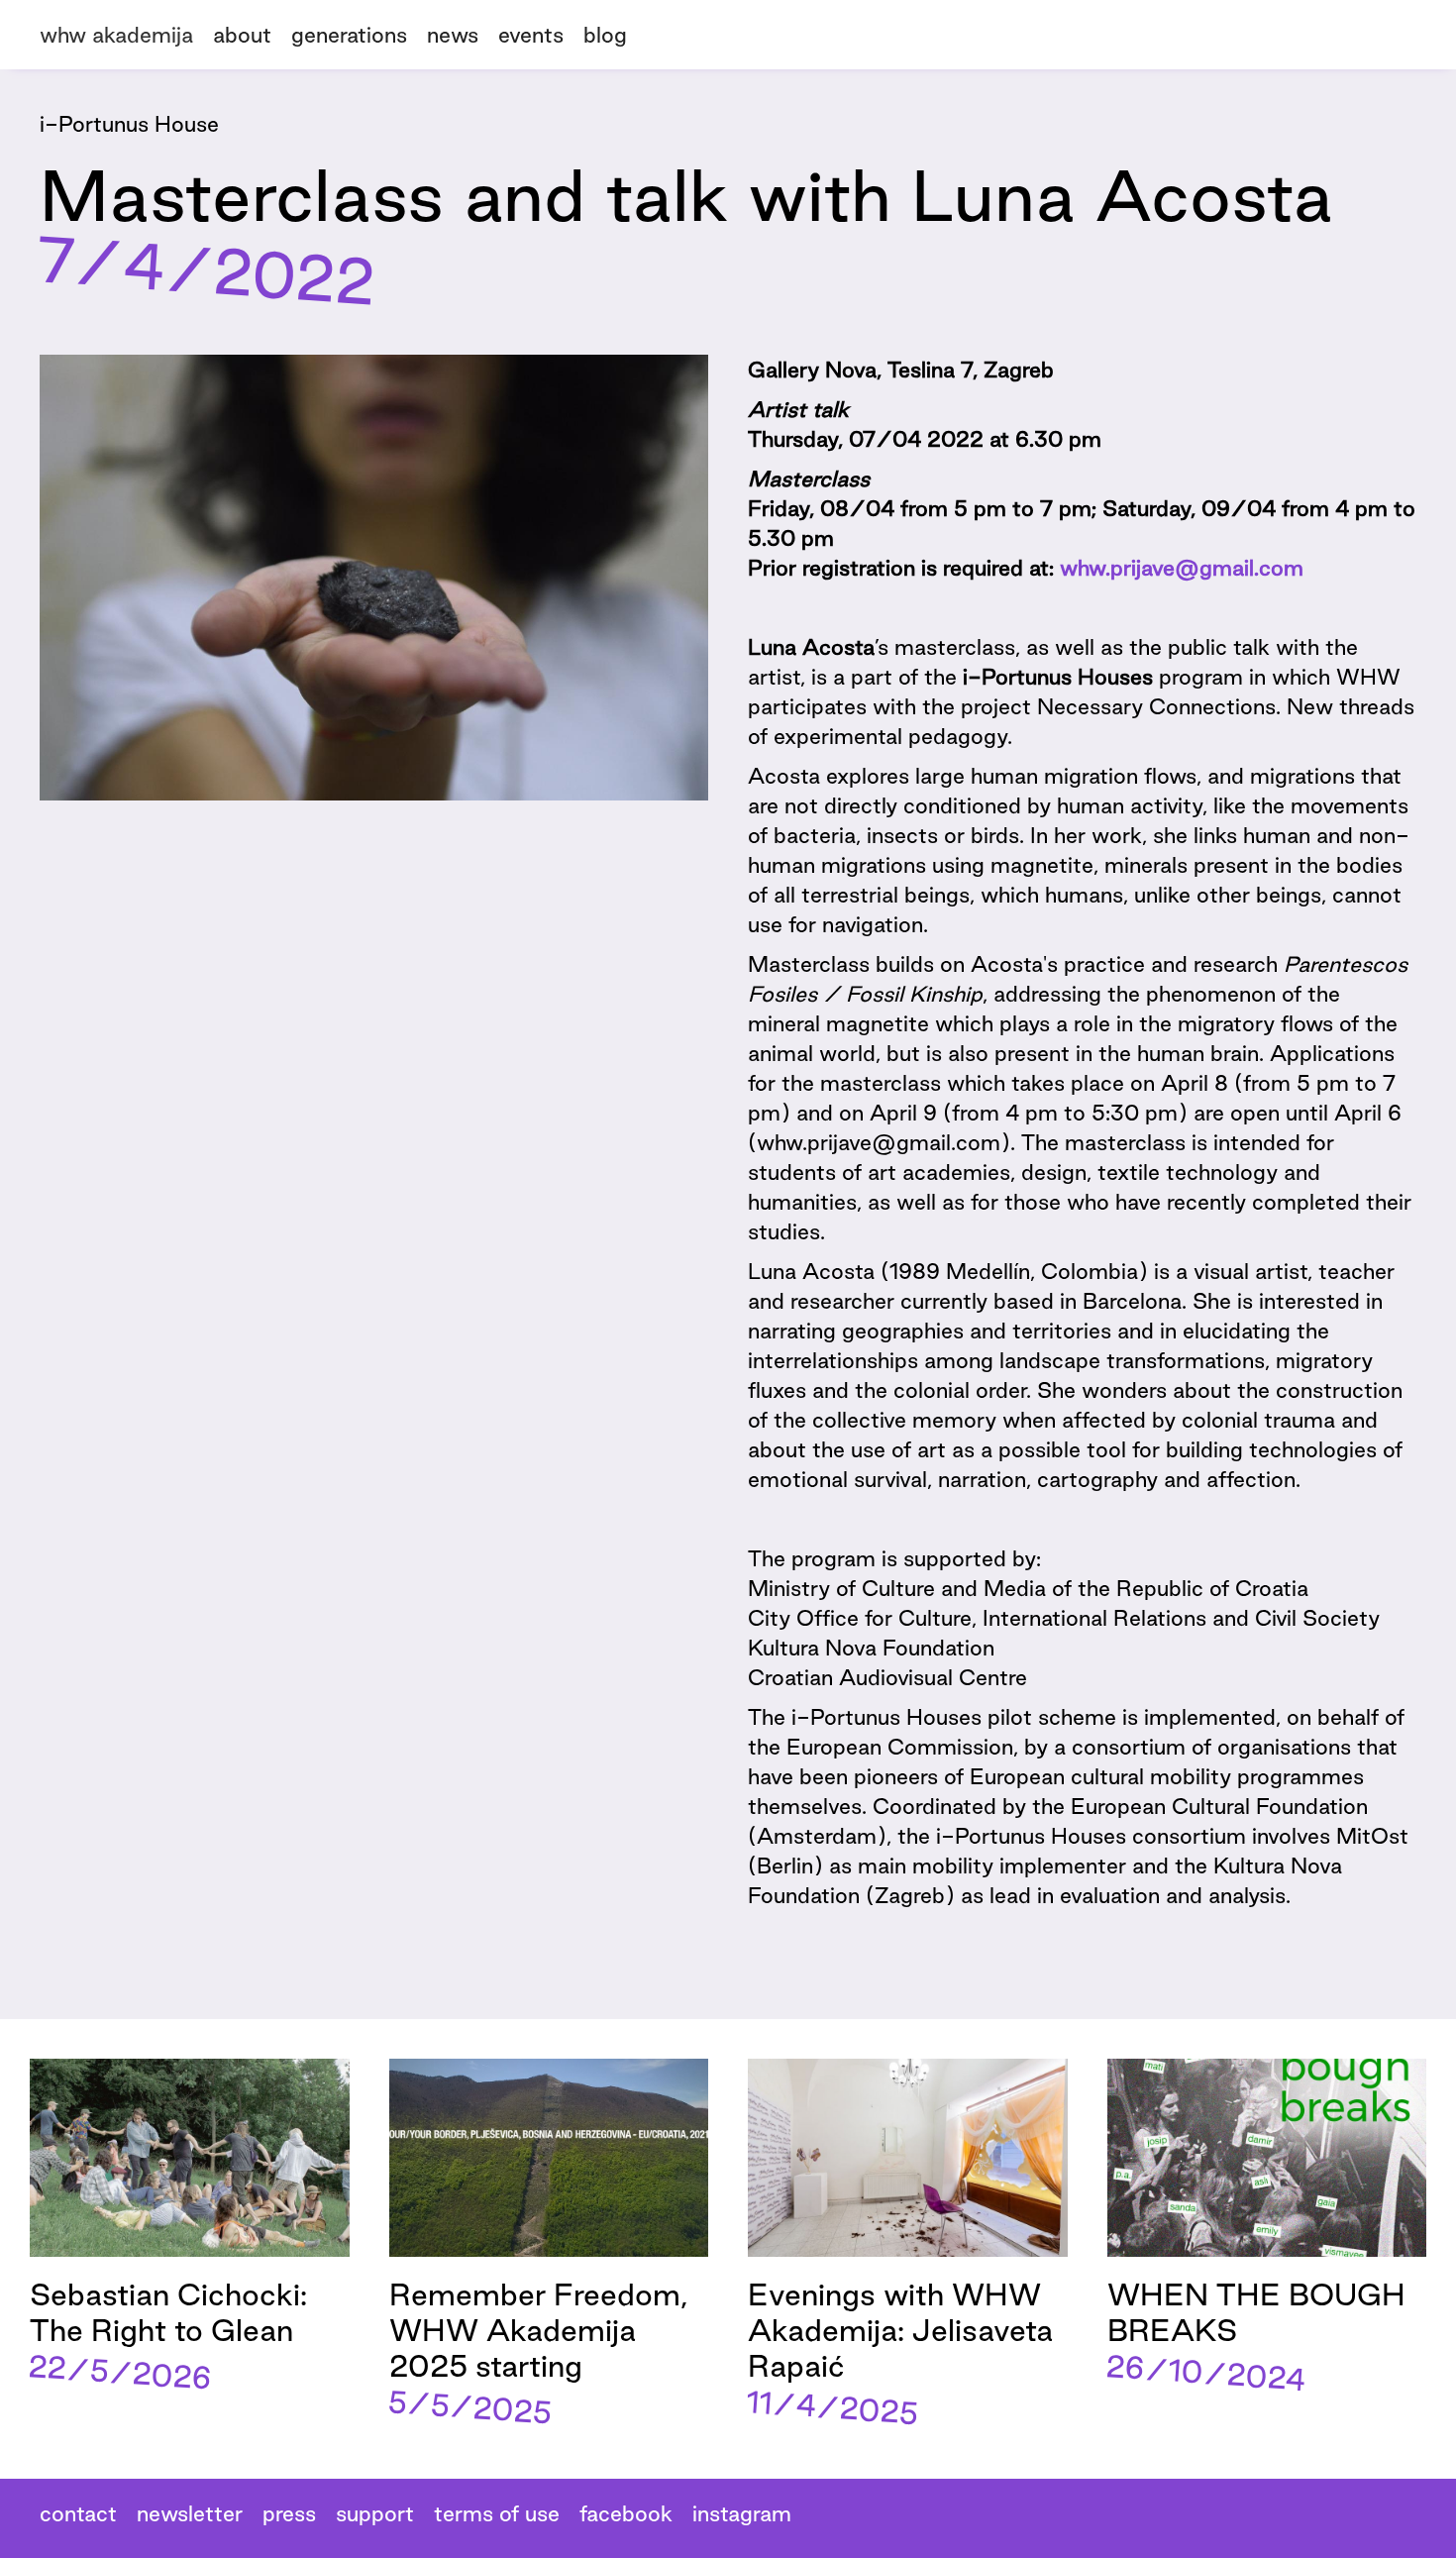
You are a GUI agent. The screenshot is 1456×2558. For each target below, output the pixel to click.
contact (78, 2513)
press (289, 2513)
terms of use (497, 2513)
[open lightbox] (374, 578)
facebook (626, 2513)
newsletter (190, 2513)
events (531, 35)
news (453, 35)
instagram (742, 2513)
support (375, 2513)
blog (605, 35)
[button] (359, 32)
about (242, 35)
